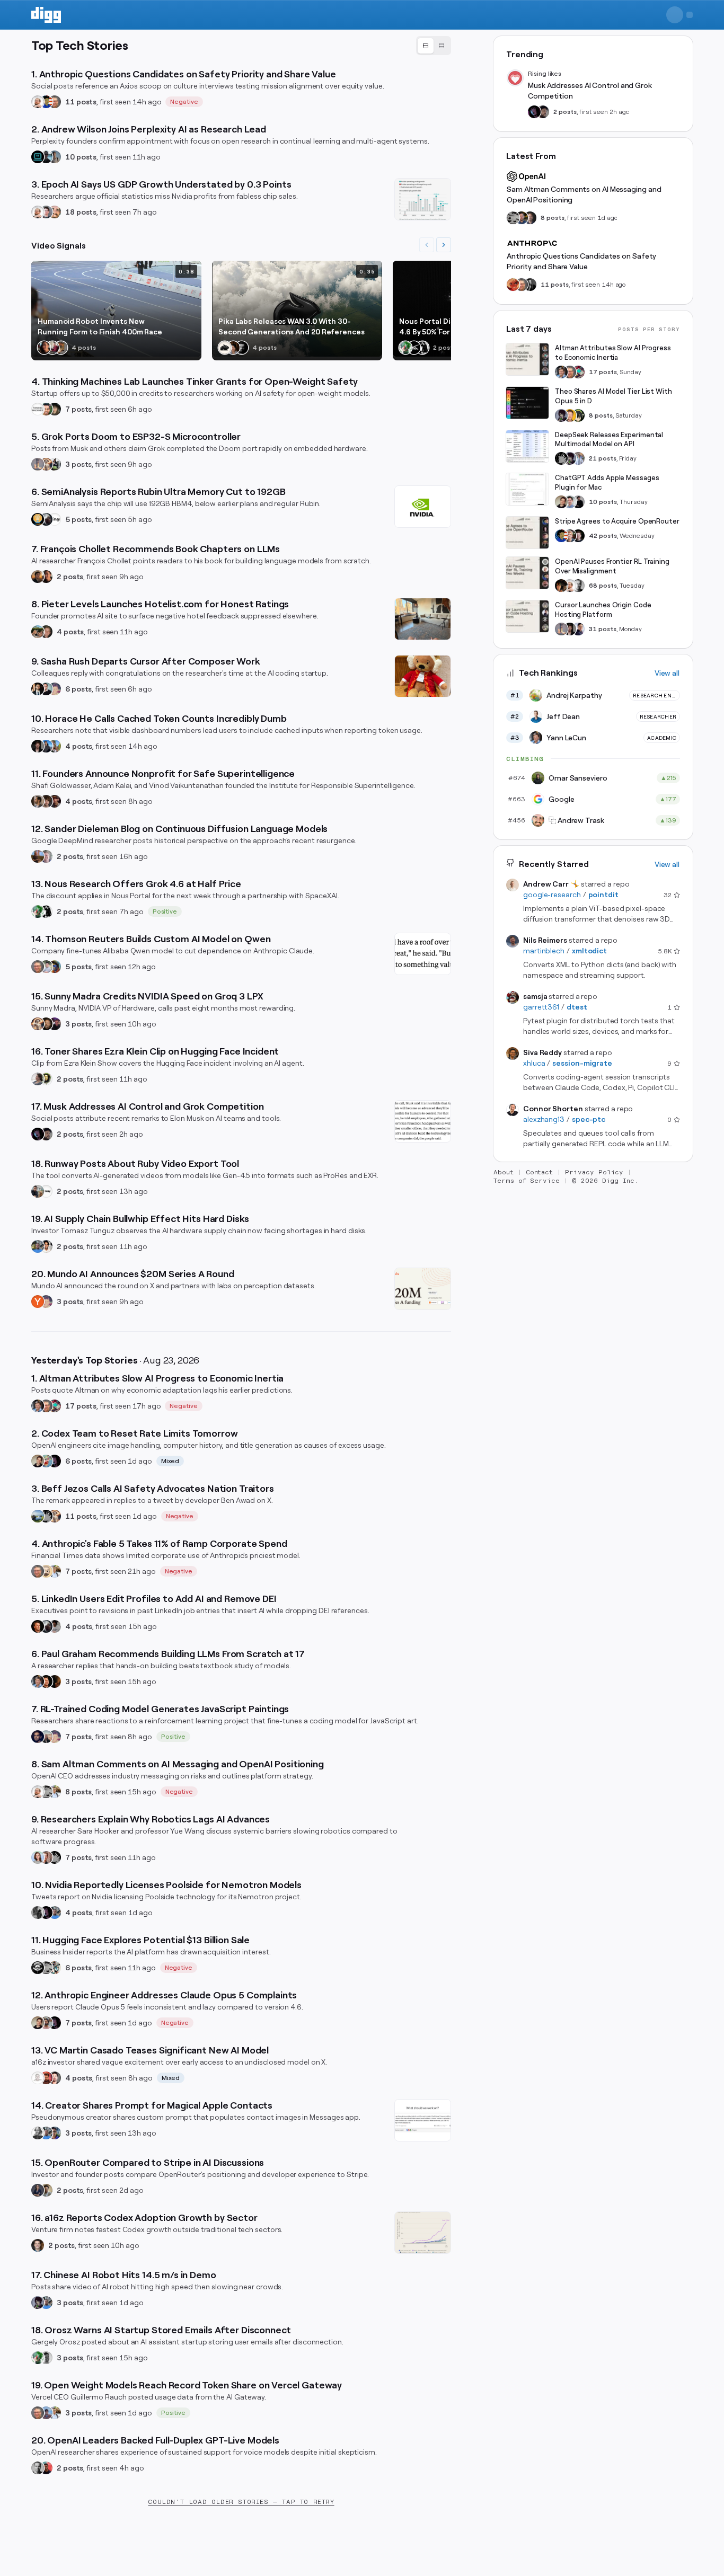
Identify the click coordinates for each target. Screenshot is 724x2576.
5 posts (78, 519)
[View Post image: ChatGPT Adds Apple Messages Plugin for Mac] (527, 489)
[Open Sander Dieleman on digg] (38, 856)
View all (667, 673)
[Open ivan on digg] (46, 632)
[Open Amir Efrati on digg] (46, 1134)
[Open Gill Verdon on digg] (46, 2078)
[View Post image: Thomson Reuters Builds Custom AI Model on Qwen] (423, 954)
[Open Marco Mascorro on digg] (46, 689)
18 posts (81, 212)
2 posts (70, 577)
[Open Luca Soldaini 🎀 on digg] (46, 212)
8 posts (78, 1792)
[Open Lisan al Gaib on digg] (46, 519)
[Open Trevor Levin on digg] (530, 218)
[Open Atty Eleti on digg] (46, 2468)
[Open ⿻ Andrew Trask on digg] (55, 212)
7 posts (78, 409)
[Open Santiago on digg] (242, 348)
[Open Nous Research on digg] (422, 348)
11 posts (81, 102)
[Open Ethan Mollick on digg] (55, 1406)
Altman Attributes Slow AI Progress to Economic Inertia (613, 353)
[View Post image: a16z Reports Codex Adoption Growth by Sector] (423, 2233)
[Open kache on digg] (46, 1516)
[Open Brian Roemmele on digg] (55, 464)
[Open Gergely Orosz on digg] (46, 2358)
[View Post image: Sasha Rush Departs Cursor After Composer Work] (423, 676)
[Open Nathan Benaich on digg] (38, 1913)
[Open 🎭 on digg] (46, 1079)
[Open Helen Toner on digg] (38, 1079)
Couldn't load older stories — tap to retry (241, 2502)
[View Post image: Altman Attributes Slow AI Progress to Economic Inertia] (527, 359)
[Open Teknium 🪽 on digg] (405, 348)
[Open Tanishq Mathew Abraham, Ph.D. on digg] (578, 458)
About (504, 1172)
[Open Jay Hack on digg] (46, 1571)
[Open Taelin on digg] (578, 415)
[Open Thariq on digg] (46, 2023)
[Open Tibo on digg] (38, 1461)
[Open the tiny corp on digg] (55, 519)
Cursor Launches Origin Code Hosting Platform (603, 610)
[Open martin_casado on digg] (38, 2078)
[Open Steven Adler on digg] (522, 218)
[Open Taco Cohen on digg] (55, 157)
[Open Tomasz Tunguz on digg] (46, 1246)
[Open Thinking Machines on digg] (38, 409)
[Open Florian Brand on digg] (55, 1968)
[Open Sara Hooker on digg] (38, 1857)
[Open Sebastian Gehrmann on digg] (38, 689)
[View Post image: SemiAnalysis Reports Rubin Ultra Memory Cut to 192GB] (423, 507)
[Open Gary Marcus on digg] (55, 102)
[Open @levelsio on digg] (38, 632)
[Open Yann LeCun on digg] (38, 1406)
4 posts (70, 632)
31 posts (603, 629)
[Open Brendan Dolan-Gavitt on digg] (530, 285)
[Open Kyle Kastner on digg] (46, 856)
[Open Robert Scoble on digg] (38, 1968)
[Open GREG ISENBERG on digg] (46, 2190)
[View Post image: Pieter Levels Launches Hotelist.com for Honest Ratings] (423, 619)
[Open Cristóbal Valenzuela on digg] (38, 1191)
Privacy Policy (594, 1172)
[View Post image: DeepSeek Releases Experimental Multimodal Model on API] (527, 446)
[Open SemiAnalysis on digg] (38, 519)
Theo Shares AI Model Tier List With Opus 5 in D (613, 396)
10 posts (81, 157)
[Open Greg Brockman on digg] (38, 2468)
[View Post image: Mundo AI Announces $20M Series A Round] (423, 1289)
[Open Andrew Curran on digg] (46, 1792)
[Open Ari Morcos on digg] (46, 967)
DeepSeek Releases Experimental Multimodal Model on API (609, 440)
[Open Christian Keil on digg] (38, 2245)
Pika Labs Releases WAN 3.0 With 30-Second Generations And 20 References (292, 326)
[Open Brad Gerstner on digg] (46, 1024)
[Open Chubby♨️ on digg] (38, 1134)
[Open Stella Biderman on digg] (55, 409)
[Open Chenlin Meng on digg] (233, 348)
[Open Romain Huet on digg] (570, 502)
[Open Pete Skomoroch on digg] (38, 1246)
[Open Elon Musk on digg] (38, 464)
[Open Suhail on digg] (38, 1737)
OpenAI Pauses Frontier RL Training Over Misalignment (612, 566)
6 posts (78, 689)
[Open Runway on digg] (46, 1191)
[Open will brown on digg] (46, 1737)
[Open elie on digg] (55, 689)
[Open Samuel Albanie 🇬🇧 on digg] (46, 801)
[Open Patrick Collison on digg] (570, 536)
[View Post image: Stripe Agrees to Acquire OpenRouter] (527, 533)
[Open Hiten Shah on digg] (55, 2133)
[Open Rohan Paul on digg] (55, 1571)
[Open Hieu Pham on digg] (55, 746)
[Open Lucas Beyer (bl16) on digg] (38, 746)
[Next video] (444, 245)
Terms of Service (527, 1181)
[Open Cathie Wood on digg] (38, 2190)
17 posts (81, 1406)
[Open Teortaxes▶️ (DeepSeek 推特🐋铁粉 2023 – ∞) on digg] (38, 2303)
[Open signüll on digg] (38, 2133)
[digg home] (46, 15)
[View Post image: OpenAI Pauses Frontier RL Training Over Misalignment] (527, 573)
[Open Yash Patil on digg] (46, 2413)
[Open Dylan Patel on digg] (38, 1516)
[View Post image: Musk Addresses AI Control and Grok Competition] (423, 1121)
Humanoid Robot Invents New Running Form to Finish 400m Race (100, 326)
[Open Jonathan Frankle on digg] (38, 801)
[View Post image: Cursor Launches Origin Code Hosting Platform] (527, 616)
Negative (184, 102)
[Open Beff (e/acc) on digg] (46, 464)
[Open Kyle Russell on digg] (55, 967)
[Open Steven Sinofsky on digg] (52, 348)
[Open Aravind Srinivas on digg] (38, 157)
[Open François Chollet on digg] (38, 577)
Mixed (170, 1461)
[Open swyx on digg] (578, 629)
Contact (540, 1172)
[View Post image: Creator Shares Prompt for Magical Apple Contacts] (423, 2120)
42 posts (603, 536)
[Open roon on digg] (46, 102)
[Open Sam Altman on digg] (561, 586)
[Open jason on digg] (578, 502)
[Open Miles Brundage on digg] (38, 102)
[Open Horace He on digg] (46, 746)
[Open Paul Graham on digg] (38, 1626)
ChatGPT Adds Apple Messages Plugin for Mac (607, 483)
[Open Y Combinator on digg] (38, 1302)
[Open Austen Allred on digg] (570, 415)
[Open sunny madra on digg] (55, 1024)
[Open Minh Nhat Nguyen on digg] (513, 285)
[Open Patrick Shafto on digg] (55, 801)
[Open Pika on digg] (225, 348)
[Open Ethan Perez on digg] (46, 409)
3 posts (78, 464)
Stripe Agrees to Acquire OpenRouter (617, 521)
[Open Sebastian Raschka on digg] (46, 1857)
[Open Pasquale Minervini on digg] (55, 1681)
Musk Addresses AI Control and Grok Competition (590, 91)
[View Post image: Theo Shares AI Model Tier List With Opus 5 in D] (527, 403)
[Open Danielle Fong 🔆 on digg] (44, 348)
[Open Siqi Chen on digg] (55, 2078)
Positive (165, 911)
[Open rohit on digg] (55, 1626)
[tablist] (434, 46)
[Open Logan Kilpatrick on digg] (578, 536)
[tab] (426, 46)
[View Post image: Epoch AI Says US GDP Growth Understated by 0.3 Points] (423, 199)
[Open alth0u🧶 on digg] (46, 1461)
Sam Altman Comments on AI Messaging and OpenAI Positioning (584, 194)
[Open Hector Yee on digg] (61, 348)
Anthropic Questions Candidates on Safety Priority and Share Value (581, 261)
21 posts (603, 458)
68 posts (603, 586)
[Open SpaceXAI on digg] (414, 348)
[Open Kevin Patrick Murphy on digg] (46, 157)
